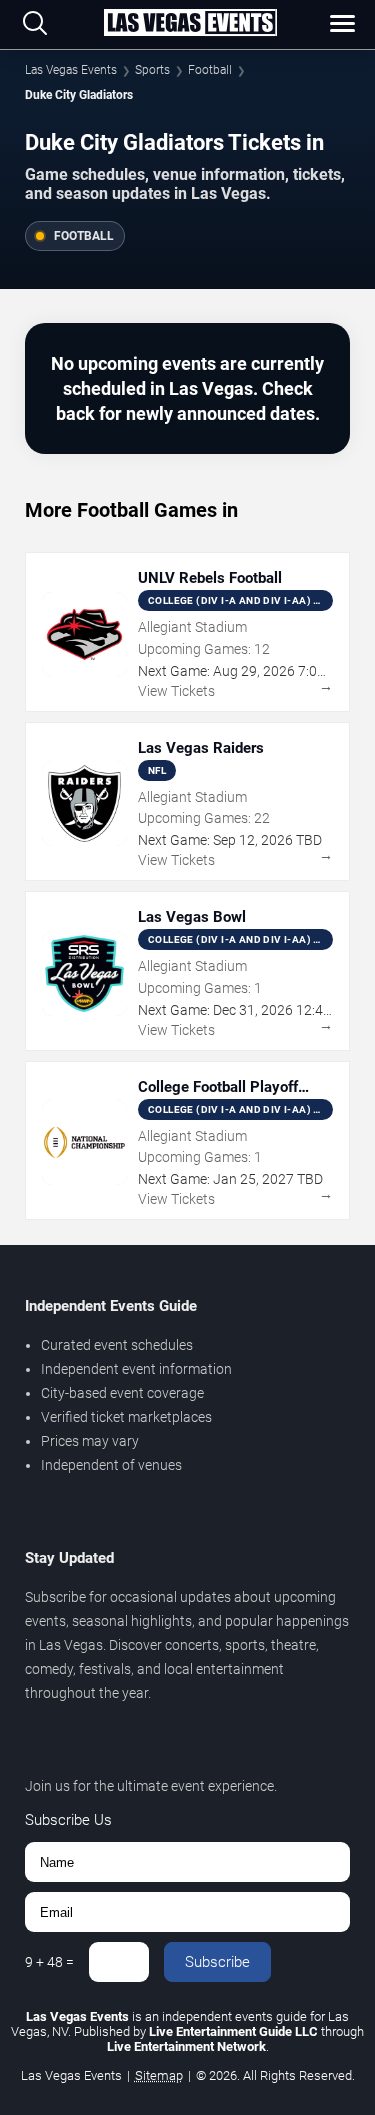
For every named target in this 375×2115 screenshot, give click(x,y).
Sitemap (159, 2075)
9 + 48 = (49, 1962)
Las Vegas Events (71, 70)
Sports (152, 70)
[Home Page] (190, 24)
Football (210, 70)
